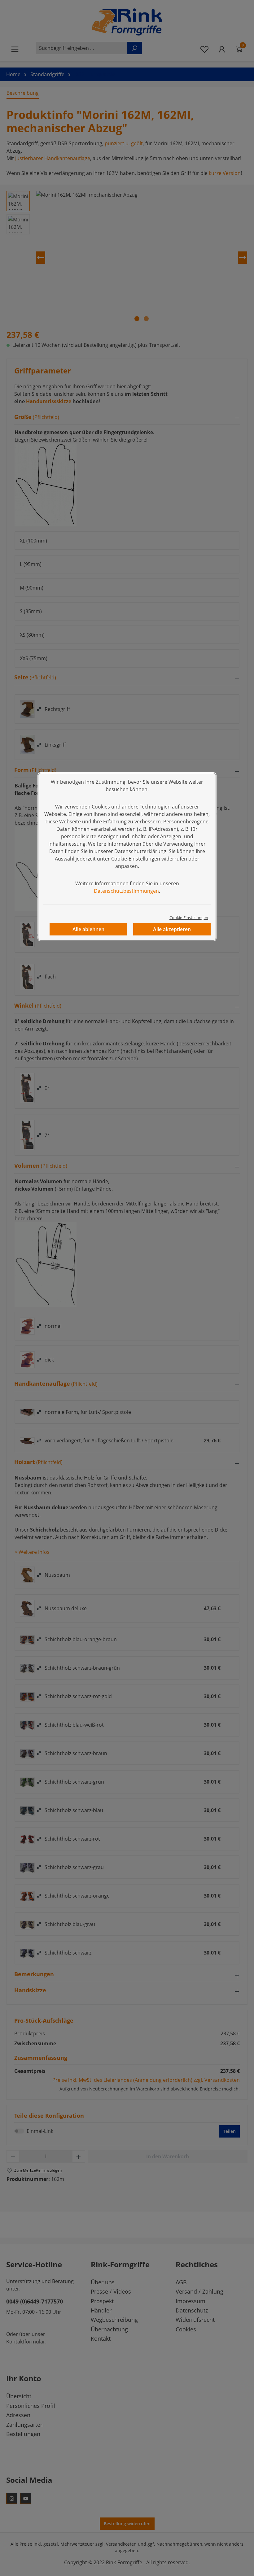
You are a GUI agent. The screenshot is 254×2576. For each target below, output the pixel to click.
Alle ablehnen (88, 929)
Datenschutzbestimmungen (126, 891)
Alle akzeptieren (172, 929)
